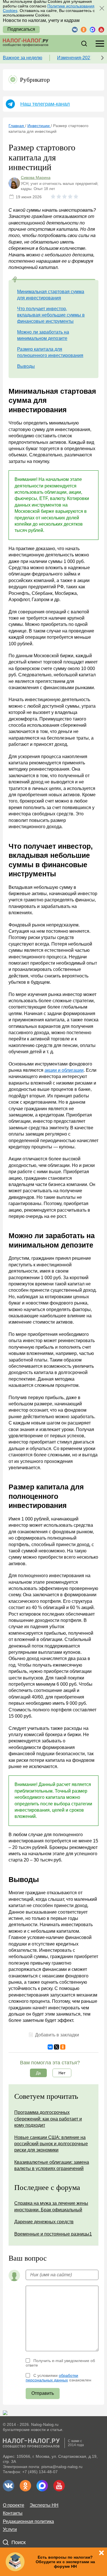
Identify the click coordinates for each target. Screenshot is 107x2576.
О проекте (14, 2505)
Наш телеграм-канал (45, 104)
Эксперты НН (44, 2505)
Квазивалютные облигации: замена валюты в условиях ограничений (52, 2165)
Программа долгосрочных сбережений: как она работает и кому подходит (48, 2119)
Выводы (26, 366)
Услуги (10, 2529)
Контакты (13, 2513)
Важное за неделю (23, 58)
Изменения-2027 (75, 58)
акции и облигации (64, 1070)
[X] (56, 2047)
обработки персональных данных (52, 2378)
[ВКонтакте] (50, 2047)
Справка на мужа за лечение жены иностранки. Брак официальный (51, 2206)
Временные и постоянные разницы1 (53, 2234)
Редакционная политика (28, 2521)
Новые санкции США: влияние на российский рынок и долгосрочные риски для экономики (51, 2144)
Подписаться (21, 29)
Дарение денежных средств (44, 2222)
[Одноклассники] (63, 2047)
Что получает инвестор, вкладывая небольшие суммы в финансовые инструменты (51, 315)
